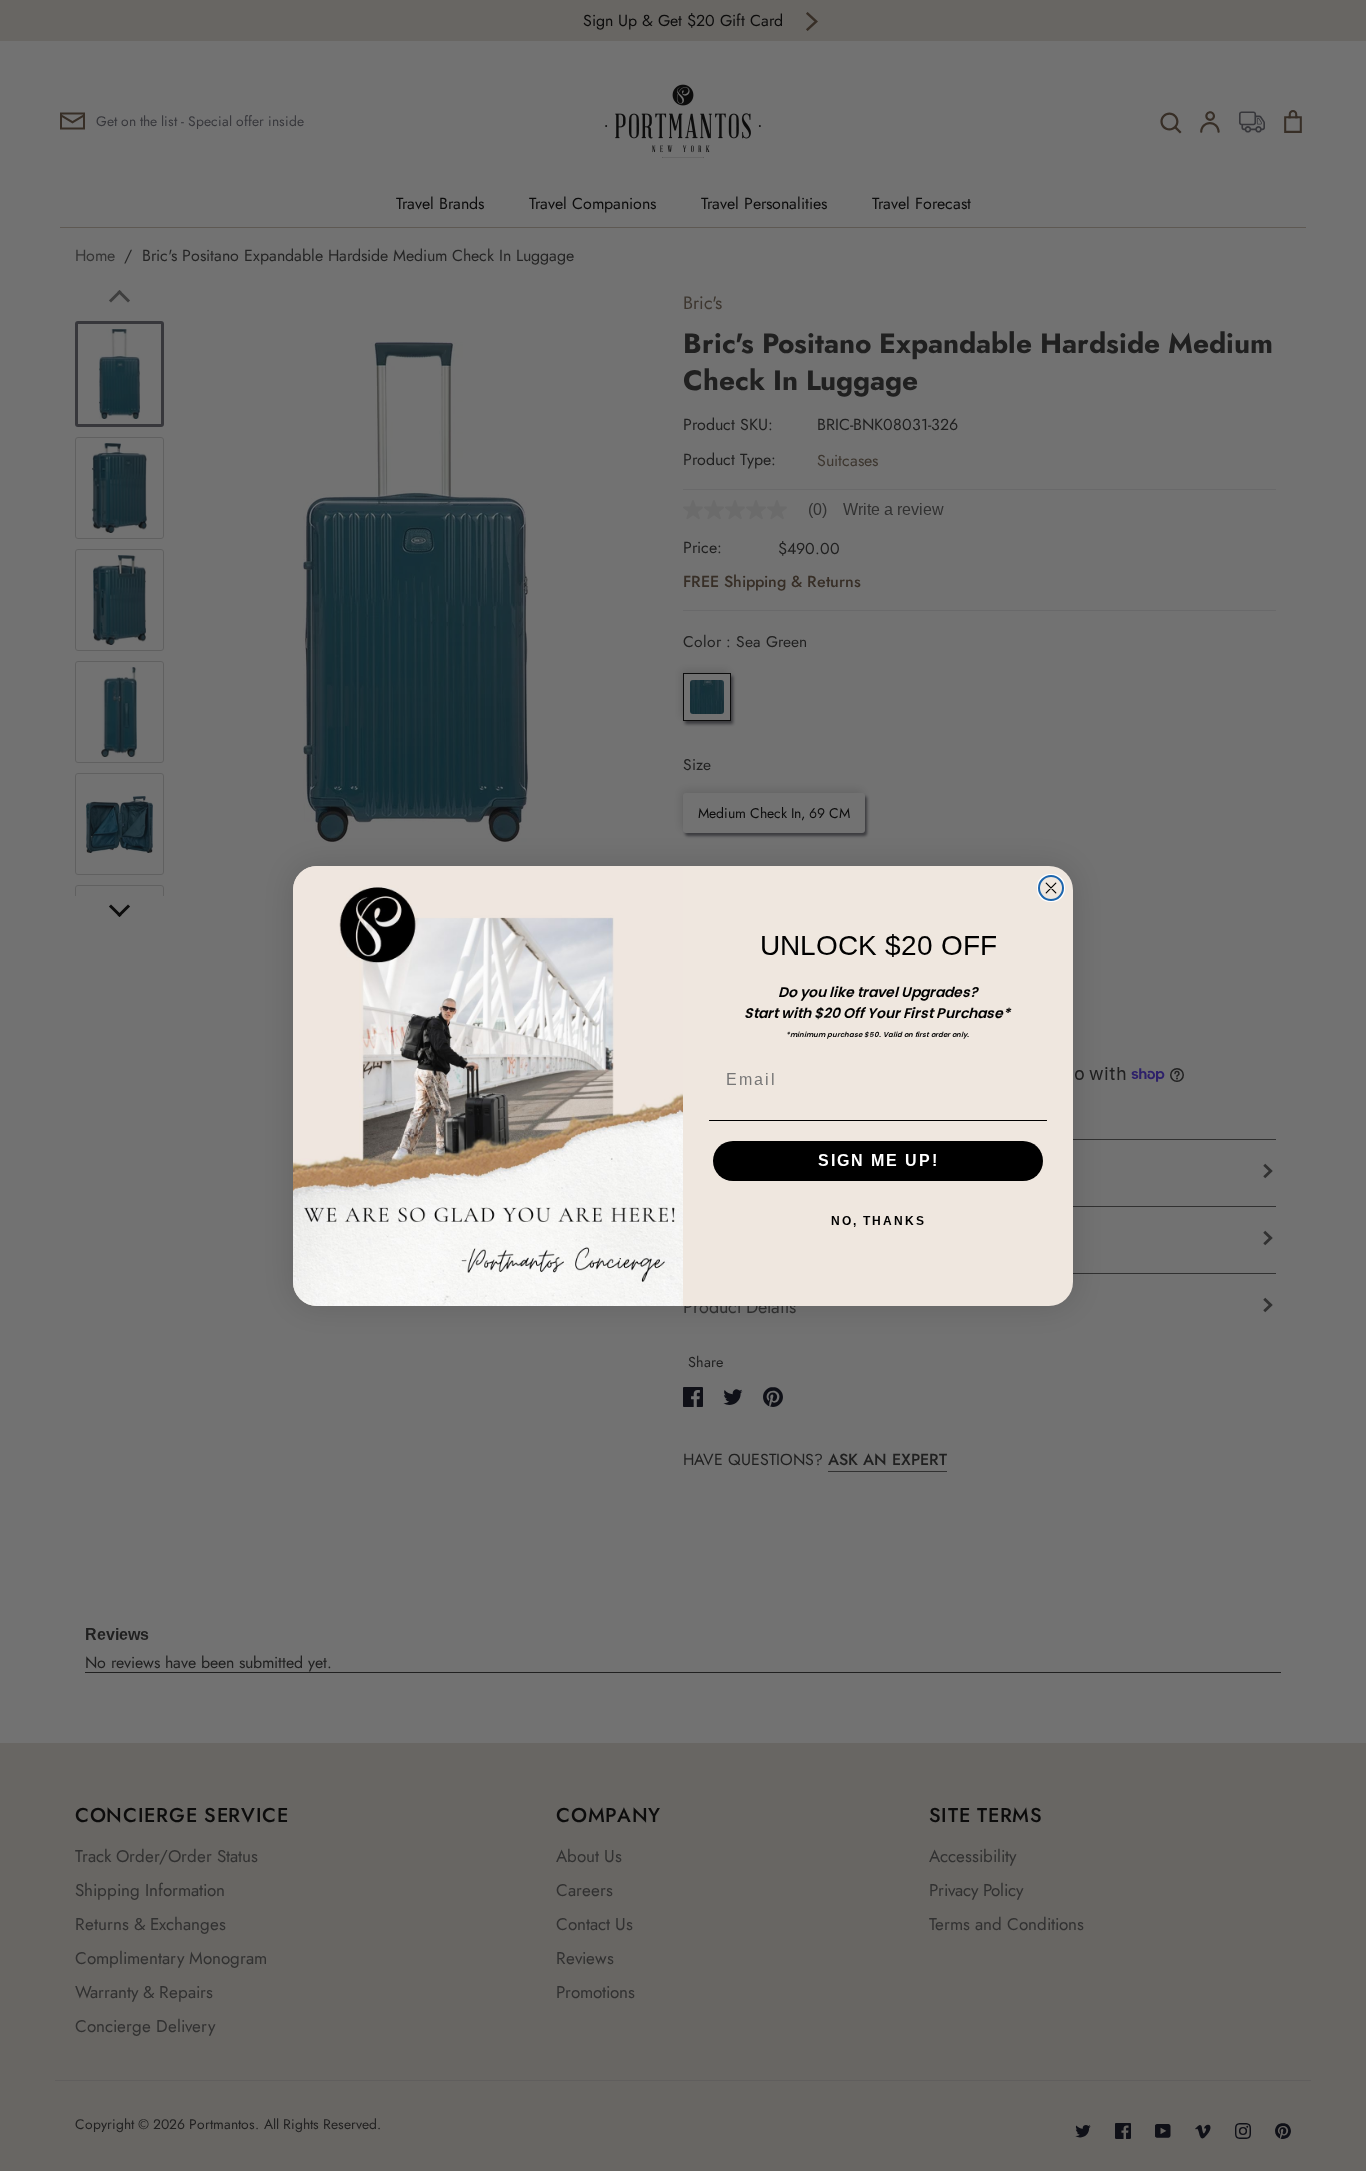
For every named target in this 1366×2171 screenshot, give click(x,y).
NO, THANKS (878, 1221)
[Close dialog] (1051, 888)
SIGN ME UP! (878, 1160)
